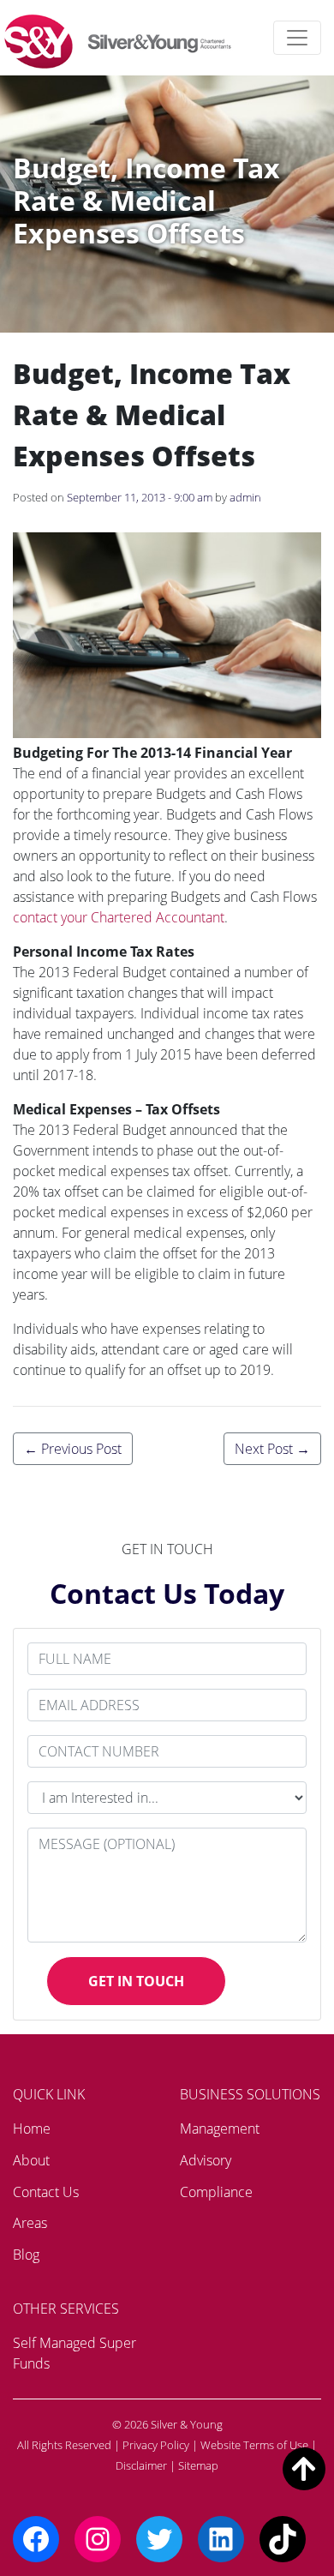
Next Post (272, 1449)
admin (245, 497)
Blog (26, 2255)
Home (32, 2129)
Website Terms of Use (254, 2445)
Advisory (206, 2160)
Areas (30, 2223)
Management (220, 2129)
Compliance (216, 2192)
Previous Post (73, 1449)
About (31, 2160)
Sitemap (198, 2465)
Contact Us (46, 2192)
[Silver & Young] (119, 41)
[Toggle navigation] (297, 38)
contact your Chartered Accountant (119, 917)
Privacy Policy (156, 2445)
